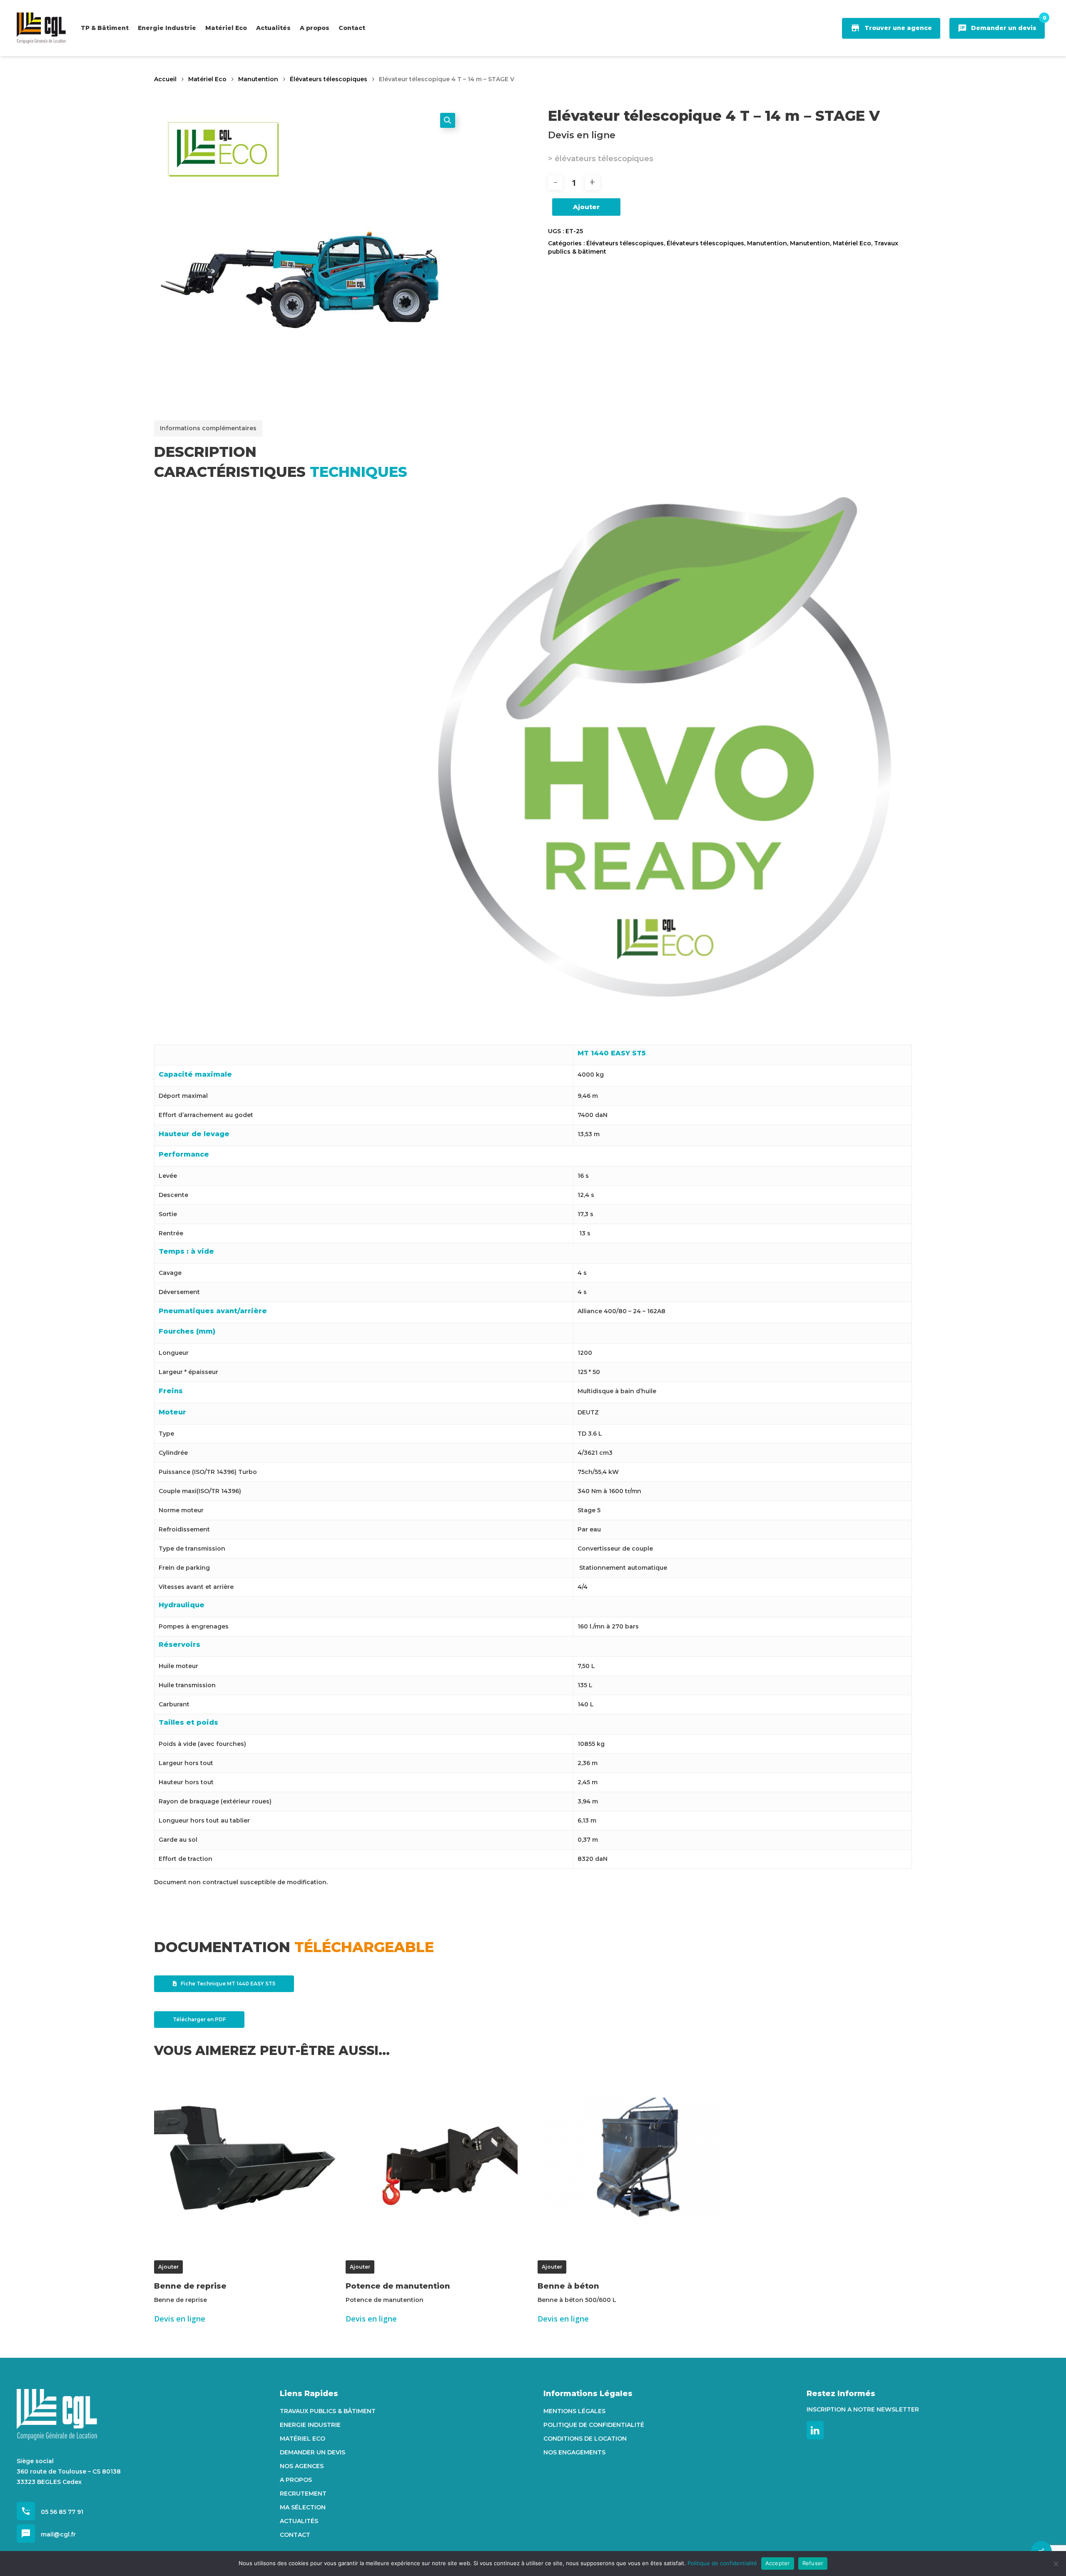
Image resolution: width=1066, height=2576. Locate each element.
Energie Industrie (310, 2425)
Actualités (299, 2521)
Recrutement (303, 2494)
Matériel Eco (207, 79)
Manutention (258, 79)
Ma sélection (303, 2507)
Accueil (165, 79)
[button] (448, 120)
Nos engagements (574, 2452)
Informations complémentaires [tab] (208, 428)
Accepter (778, 2563)
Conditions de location (585, 2439)
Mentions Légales (574, 2411)
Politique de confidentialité (594, 2425)
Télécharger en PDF (199, 2019)
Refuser (813, 2563)
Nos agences (302, 2466)
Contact (295, 2535)
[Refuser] (1056, 2564)
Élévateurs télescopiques (329, 79)
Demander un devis (313, 2452)
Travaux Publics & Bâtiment (328, 2411)
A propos (296, 2480)
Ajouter (586, 207)
